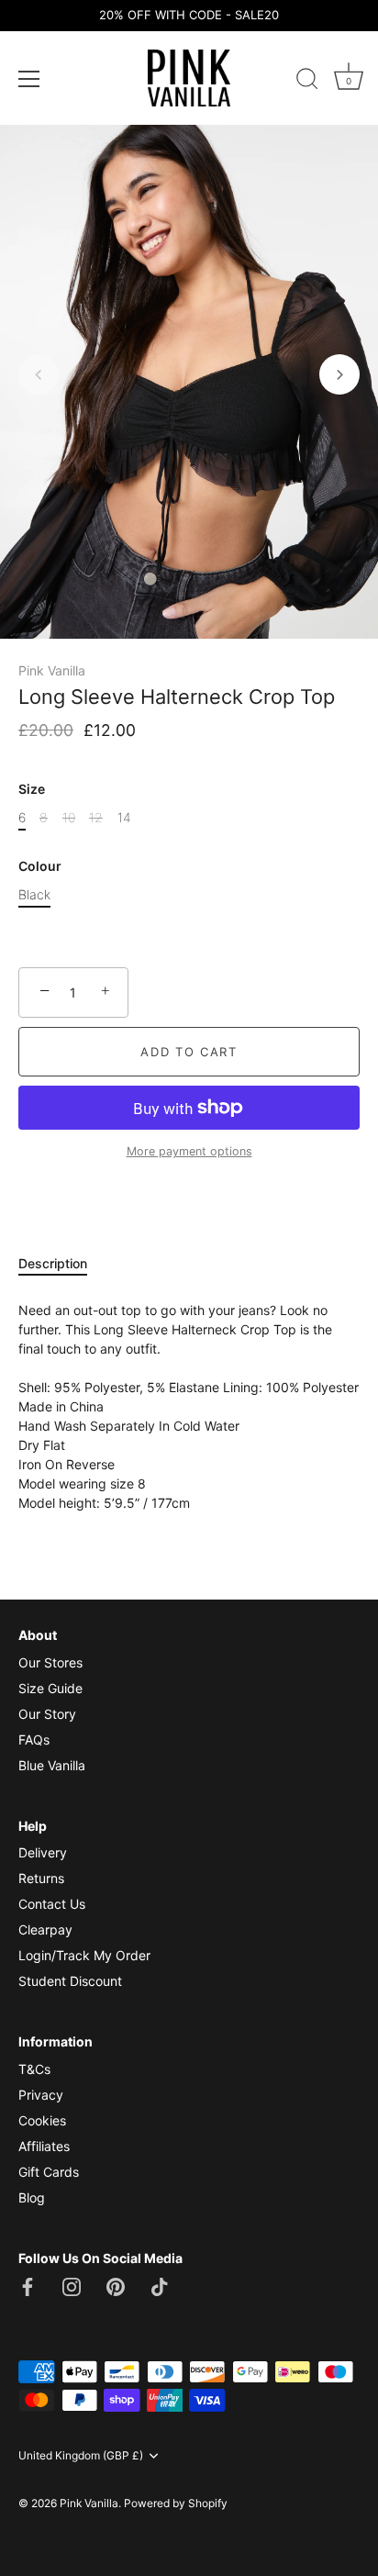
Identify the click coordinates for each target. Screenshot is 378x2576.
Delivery (43, 1852)
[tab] (62, 1263)
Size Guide (50, 1688)
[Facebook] (28, 2285)
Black (34, 895)
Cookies (42, 2120)
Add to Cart (189, 1052)
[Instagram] (72, 2285)
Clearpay (45, 1929)
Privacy (41, 2095)
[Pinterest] (116, 2285)
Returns (41, 1878)
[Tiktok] (160, 2285)
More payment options (189, 1151)
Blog (32, 2197)
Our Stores (50, 1662)
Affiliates (44, 2146)
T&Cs (34, 2069)
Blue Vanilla (52, 1765)
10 (69, 818)
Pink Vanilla (52, 670)
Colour (40, 866)
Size (32, 789)
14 (124, 818)
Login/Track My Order (84, 1955)
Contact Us (52, 1904)
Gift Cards (49, 2172)
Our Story (47, 1714)
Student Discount (70, 1981)
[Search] (307, 82)
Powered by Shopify (176, 2503)
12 (96, 818)
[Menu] (29, 79)
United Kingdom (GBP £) (81, 2456)
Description (53, 1263)
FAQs (34, 1740)
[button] (39, 374)
